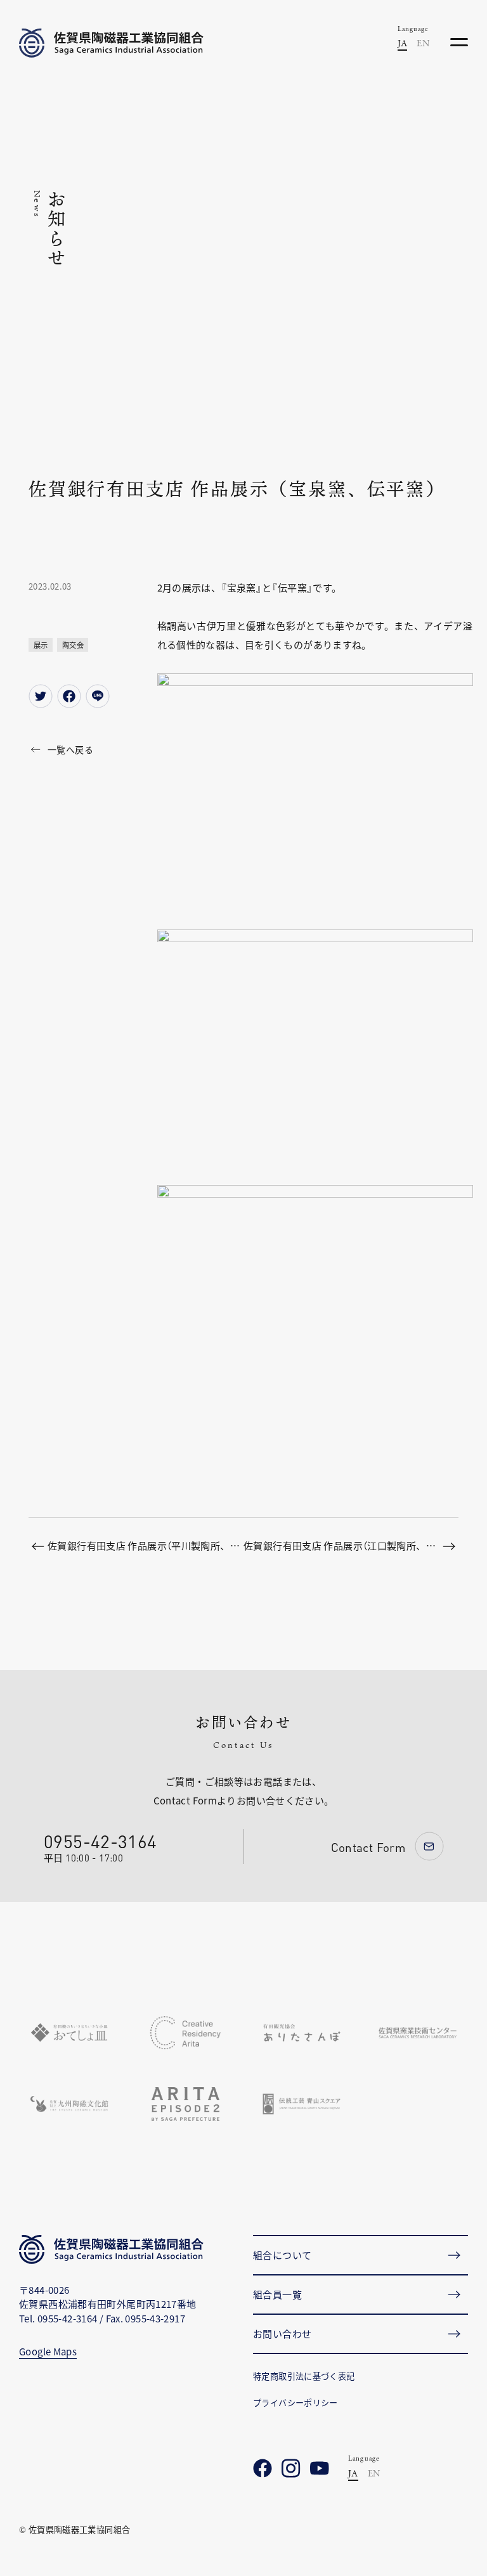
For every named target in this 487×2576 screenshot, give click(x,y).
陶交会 (73, 645)
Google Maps (48, 2351)
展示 (41, 645)
